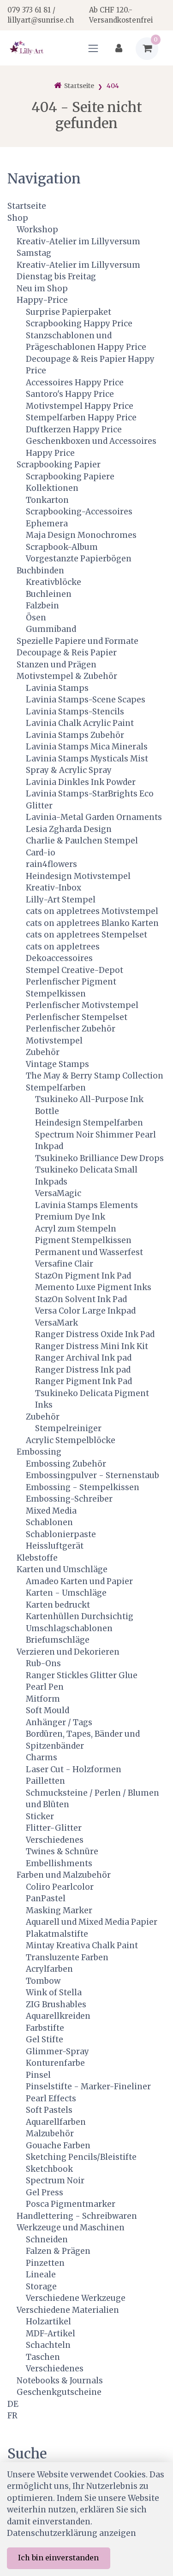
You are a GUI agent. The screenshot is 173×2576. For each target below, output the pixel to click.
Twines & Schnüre (62, 1851)
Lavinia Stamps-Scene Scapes (86, 700)
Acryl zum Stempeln (76, 1229)
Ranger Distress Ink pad (83, 1370)
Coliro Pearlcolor (60, 1887)
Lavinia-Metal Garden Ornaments (94, 817)
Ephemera (47, 524)
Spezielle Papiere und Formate (78, 641)
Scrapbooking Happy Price (79, 324)
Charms (42, 1757)
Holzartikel (48, 2322)
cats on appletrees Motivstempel (92, 911)
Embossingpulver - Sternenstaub (92, 1475)
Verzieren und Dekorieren (68, 1652)
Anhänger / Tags (59, 1722)
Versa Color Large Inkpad (85, 1311)
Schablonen (49, 1522)
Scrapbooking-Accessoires (79, 512)
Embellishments (59, 1863)
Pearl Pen (45, 1687)
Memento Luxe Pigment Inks (93, 1287)
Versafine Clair (64, 1264)
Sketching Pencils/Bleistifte (81, 2157)
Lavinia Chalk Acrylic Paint (80, 723)
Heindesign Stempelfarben (89, 1123)
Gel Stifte (45, 2040)
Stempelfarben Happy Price (81, 418)
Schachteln (48, 2345)
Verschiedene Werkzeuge (76, 2298)
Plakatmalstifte (57, 1934)
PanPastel (46, 1898)
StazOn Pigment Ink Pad (83, 1276)
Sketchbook (49, 2169)
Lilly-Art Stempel (61, 900)
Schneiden (47, 2240)
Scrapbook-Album (62, 547)
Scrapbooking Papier (59, 465)
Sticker (40, 1816)
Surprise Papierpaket (69, 312)
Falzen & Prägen (58, 2251)
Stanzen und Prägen (57, 665)
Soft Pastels (49, 2110)
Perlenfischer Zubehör (71, 1029)
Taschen (43, 2357)
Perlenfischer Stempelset (77, 1017)
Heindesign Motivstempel (78, 876)
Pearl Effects (51, 2099)
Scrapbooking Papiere (70, 477)
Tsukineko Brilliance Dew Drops (99, 1158)
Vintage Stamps (57, 1064)
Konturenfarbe (55, 2063)
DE (13, 2404)
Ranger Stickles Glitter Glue (82, 1675)
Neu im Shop (42, 289)
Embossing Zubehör (66, 1464)
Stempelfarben (56, 1088)
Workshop (37, 230)
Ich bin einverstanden (58, 2558)
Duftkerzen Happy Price (74, 430)
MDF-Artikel (51, 2334)
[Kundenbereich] (119, 49)
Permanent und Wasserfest (89, 1252)
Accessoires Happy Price (75, 383)
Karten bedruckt (58, 1605)
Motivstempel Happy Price (80, 406)
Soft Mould (48, 1710)
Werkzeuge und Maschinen (71, 2228)
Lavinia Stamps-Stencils (75, 712)
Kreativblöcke (54, 582)
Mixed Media (51, 1511)
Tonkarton (47, 500)
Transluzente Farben (67, 1957)
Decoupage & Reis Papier (67, 653)
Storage (41, 2287)
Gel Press (45, 2193)
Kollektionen (52, 488)
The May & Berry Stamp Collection (95, 1076)
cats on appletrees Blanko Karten (92, 923)
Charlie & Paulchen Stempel (82, 841)
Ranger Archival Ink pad (83, 1358)
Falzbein (42, 606)
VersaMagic (58, 1193)
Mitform (43, 1699)
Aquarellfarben (56, 2122)
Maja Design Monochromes (81, 535)
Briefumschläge (58, 1640)
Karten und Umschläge (62, 1569)
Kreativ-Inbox (54, 888)
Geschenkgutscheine (59, 2392)
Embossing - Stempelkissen (83, 1487)
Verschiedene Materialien (68, 2310)
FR (12, 2416)
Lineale (41, 2275)
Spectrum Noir (55, 2181)
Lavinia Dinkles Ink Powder (81, 782)
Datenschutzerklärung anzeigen (72, 2533)
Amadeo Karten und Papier (79, 1581)
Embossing (39, 1452)
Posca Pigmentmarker (71, 2204)
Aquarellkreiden (58, 2016)
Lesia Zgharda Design (69, 829)
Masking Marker (59, 1910)
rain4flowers (51, 864)
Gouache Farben (58, 2146)
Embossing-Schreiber (69, 1499)
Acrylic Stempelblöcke (71, 1440)
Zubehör (43, 1052)
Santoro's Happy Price (70, 394)
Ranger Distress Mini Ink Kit (92, 1346)
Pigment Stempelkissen (83, 1240)
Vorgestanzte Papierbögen (79, 559)
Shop (18, 218)
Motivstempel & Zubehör (67, 676)
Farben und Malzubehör (64, 1875)
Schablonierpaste (61, 1534)
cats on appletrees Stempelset (86, 935)
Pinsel (38, 2075)
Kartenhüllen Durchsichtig (80, 1616)
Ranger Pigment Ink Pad (84, 1381)
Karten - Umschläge (66, 1593)
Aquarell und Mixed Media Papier (92, 1922)
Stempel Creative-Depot (75, 970)
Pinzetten (45, 2263)
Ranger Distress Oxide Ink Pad (95, 1334)
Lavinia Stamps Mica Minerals (87, 747)
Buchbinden (40, 571)
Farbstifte (45, 2028)
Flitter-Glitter (54, 1828)
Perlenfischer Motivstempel (82, 1005)
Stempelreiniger (68, 1428)
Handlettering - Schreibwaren (77, 2216)
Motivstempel (54, 1041)
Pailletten (45, 1781)
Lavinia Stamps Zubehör (75, 735)
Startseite (27, 206)
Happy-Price (42, 300)
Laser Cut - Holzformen (74, 1769)
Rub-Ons (43, 1663)
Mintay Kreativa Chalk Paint (82, 1945)
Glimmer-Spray (57, 2051)
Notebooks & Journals (60, 2381)
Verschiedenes (55, 1840)
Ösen (36, 618)
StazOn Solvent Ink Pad (81, 1299)
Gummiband (51, 629)
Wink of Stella (54, 1992)
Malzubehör (50, 2134)
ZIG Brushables (56, 2004)
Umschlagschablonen (69, 1628)
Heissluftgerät (55, 1546)
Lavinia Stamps (57, 688)
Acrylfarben (49, 1969)
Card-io (41, 853)
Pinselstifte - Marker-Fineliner (88, 2087)
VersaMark (57, 1323)
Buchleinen (49, 594)
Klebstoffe (37, 1558)
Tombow (43, 1981)
